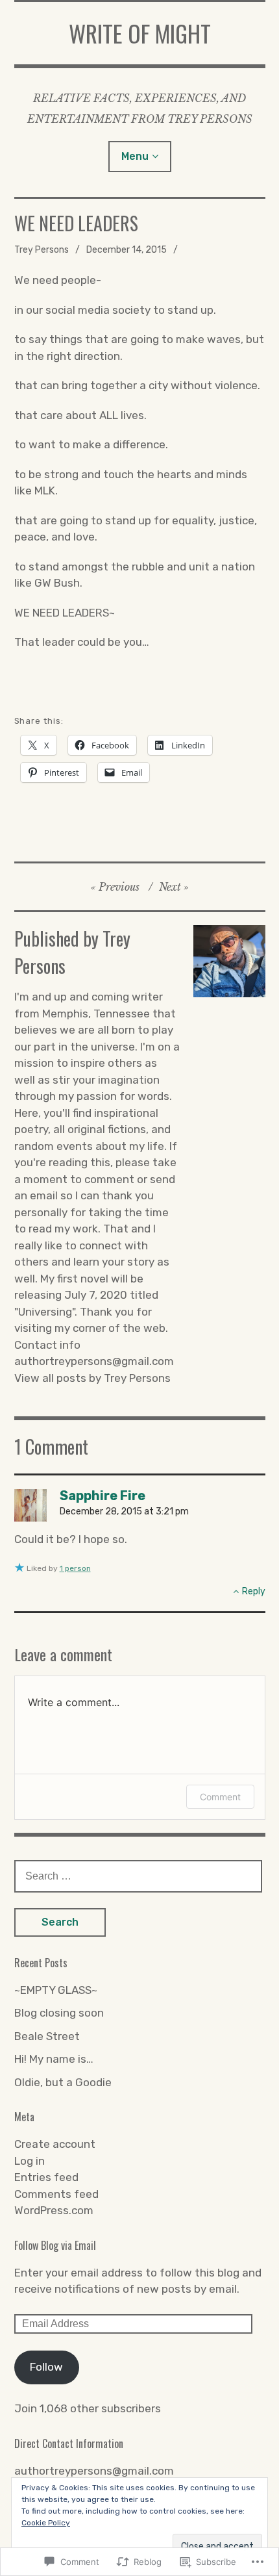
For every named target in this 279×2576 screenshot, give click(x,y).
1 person (75, 1568)
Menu (135, 156)
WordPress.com (54, 2210)
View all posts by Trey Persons (92, 1378)
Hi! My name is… (54, 2059)
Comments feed (56, 2194)
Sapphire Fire (103, 1496)
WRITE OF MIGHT (140, 33)
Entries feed (46, 2177)
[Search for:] (138, 1876)
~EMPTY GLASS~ (56, 1990)
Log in (30, 2161)
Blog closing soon (59, 2013)
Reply (254, 1591)
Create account (55, 2144)
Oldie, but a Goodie (63, 2082)
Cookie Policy (46, 2523)
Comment (220, 1797)
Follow (46, 2367)
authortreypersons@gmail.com (94, 2471)
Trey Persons (42, 250)
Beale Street (47, 2036)
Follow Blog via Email (55, 2245)
